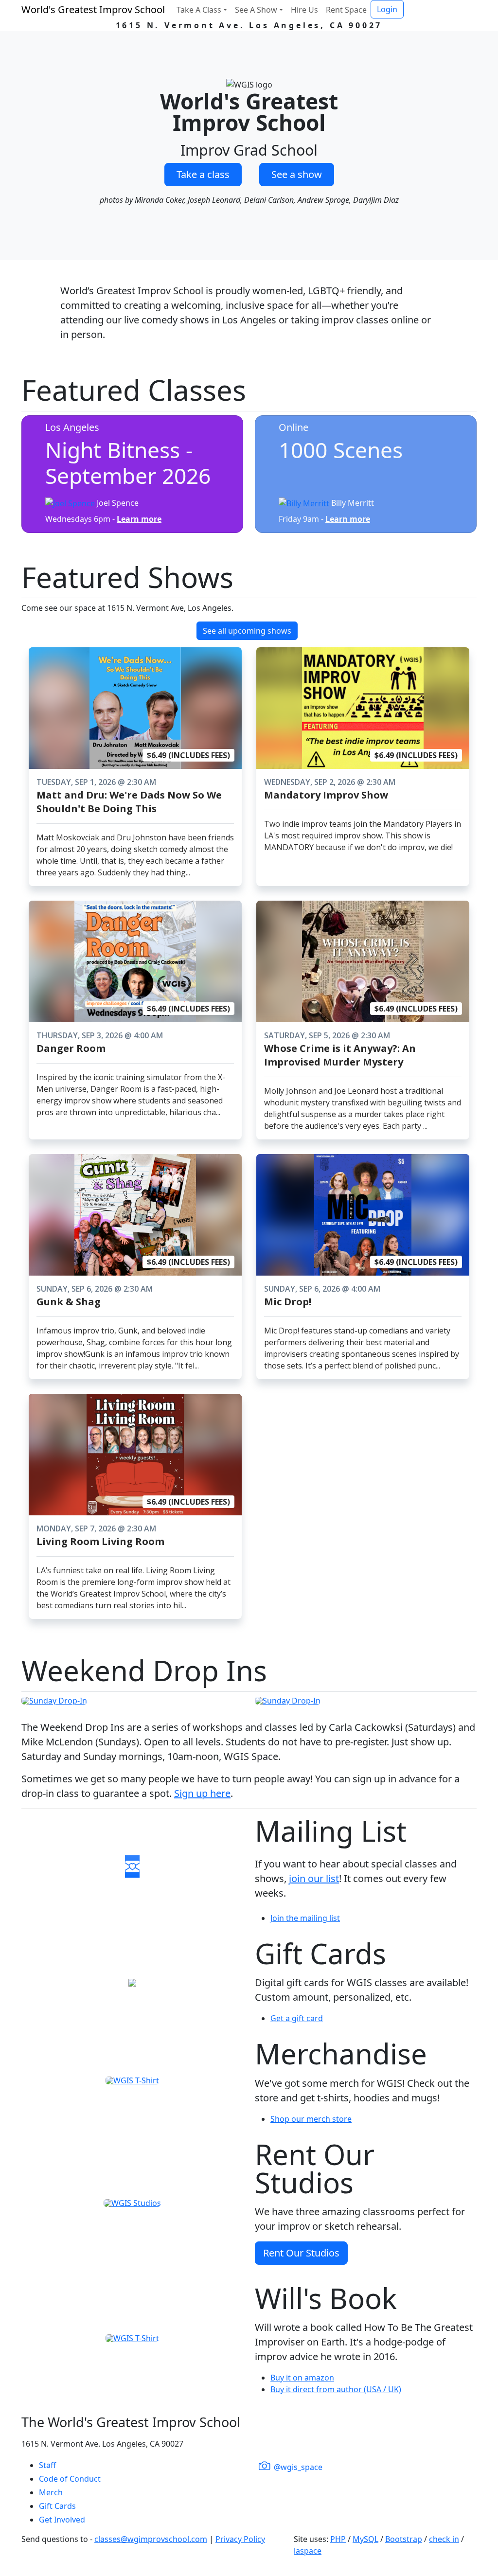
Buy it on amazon (302, 2378)
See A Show (256, 10)
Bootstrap (404, 2539)
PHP (338, 2539)
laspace (308, 2551)
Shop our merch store (311, 2119)
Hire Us (304, 10)
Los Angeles (72, 427)
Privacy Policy (240, 2539)
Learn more (139, 519)
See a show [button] (297, 174)
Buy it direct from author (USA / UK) (336, 2389)
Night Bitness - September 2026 (128, 463)
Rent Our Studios (301, 2253)
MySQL (365, 2539)
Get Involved (62, 2520)
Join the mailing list (305, 1918)
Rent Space (346, 10)
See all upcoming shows (247, 631)
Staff (47, 2465)
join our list (314, 1878)
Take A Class (199, 10)
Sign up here (202, 1793)
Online (293, 427)
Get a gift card (297, 2018)
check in (444, 2539)
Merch (51, 2492)
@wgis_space (297, 2467)
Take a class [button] (203, 174)
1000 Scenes (341, 450)
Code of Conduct (70, 2479)
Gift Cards (57, 2506)
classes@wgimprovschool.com (151, 2539)
